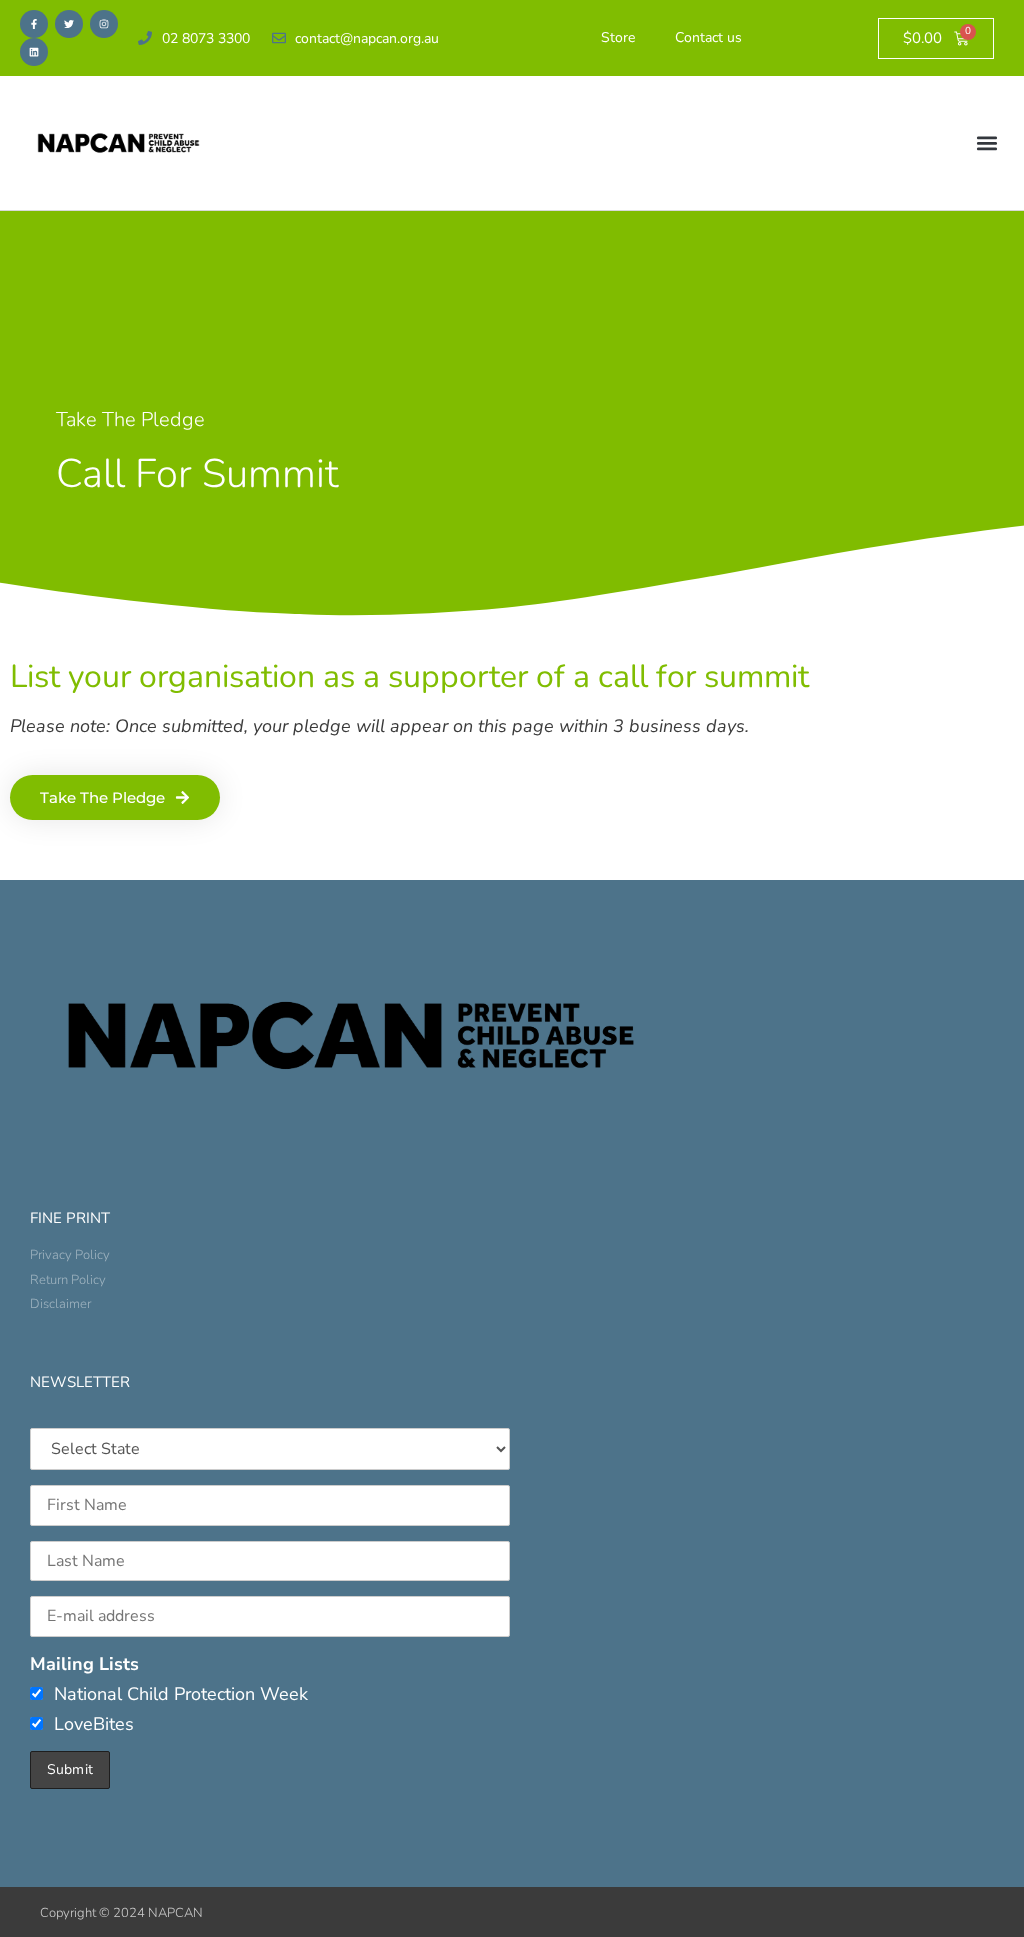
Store (618, 37)
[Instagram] (104, 24)
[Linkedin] (34, 52)
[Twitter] (69, 24)
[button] (987, 143)
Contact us (708, 37)
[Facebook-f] (34, 24)
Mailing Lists (84, 1664)
